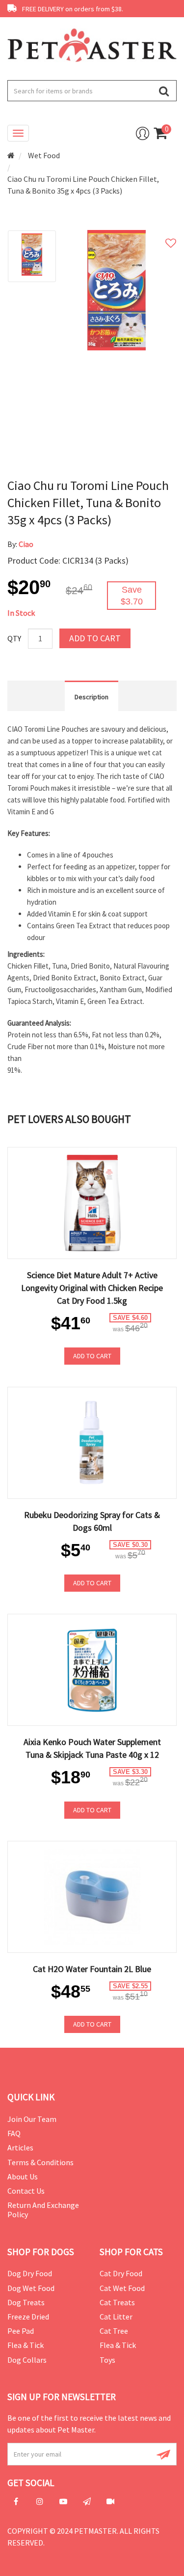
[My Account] (143, 133)
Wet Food (44, 155)
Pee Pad (21, 2331)
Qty (14, 638)
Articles (20, 2147)
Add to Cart (95, 638)
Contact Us (26, 2191)
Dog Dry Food (30, 2273)
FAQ (14, 2133)
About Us (23, 2176)
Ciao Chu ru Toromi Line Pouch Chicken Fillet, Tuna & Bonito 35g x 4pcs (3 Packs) (83, 185)
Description (92, 697)
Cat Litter (116, 2317)
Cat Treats (117, 2302)
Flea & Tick (26, 2345)
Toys (107, 2360)
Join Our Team (32, 2119)
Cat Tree (114, 2331)
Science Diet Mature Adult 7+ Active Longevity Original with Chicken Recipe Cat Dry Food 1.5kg (92, 1288)
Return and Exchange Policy (43, 2210)
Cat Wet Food (122, 2288)
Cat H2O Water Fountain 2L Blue (92, 1969)
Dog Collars (27, 2360)
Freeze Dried (28, 2317)
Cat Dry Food (121, 2273)
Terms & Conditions (40, 2162)
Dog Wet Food (31, 2288)
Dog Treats (26, 2302)
